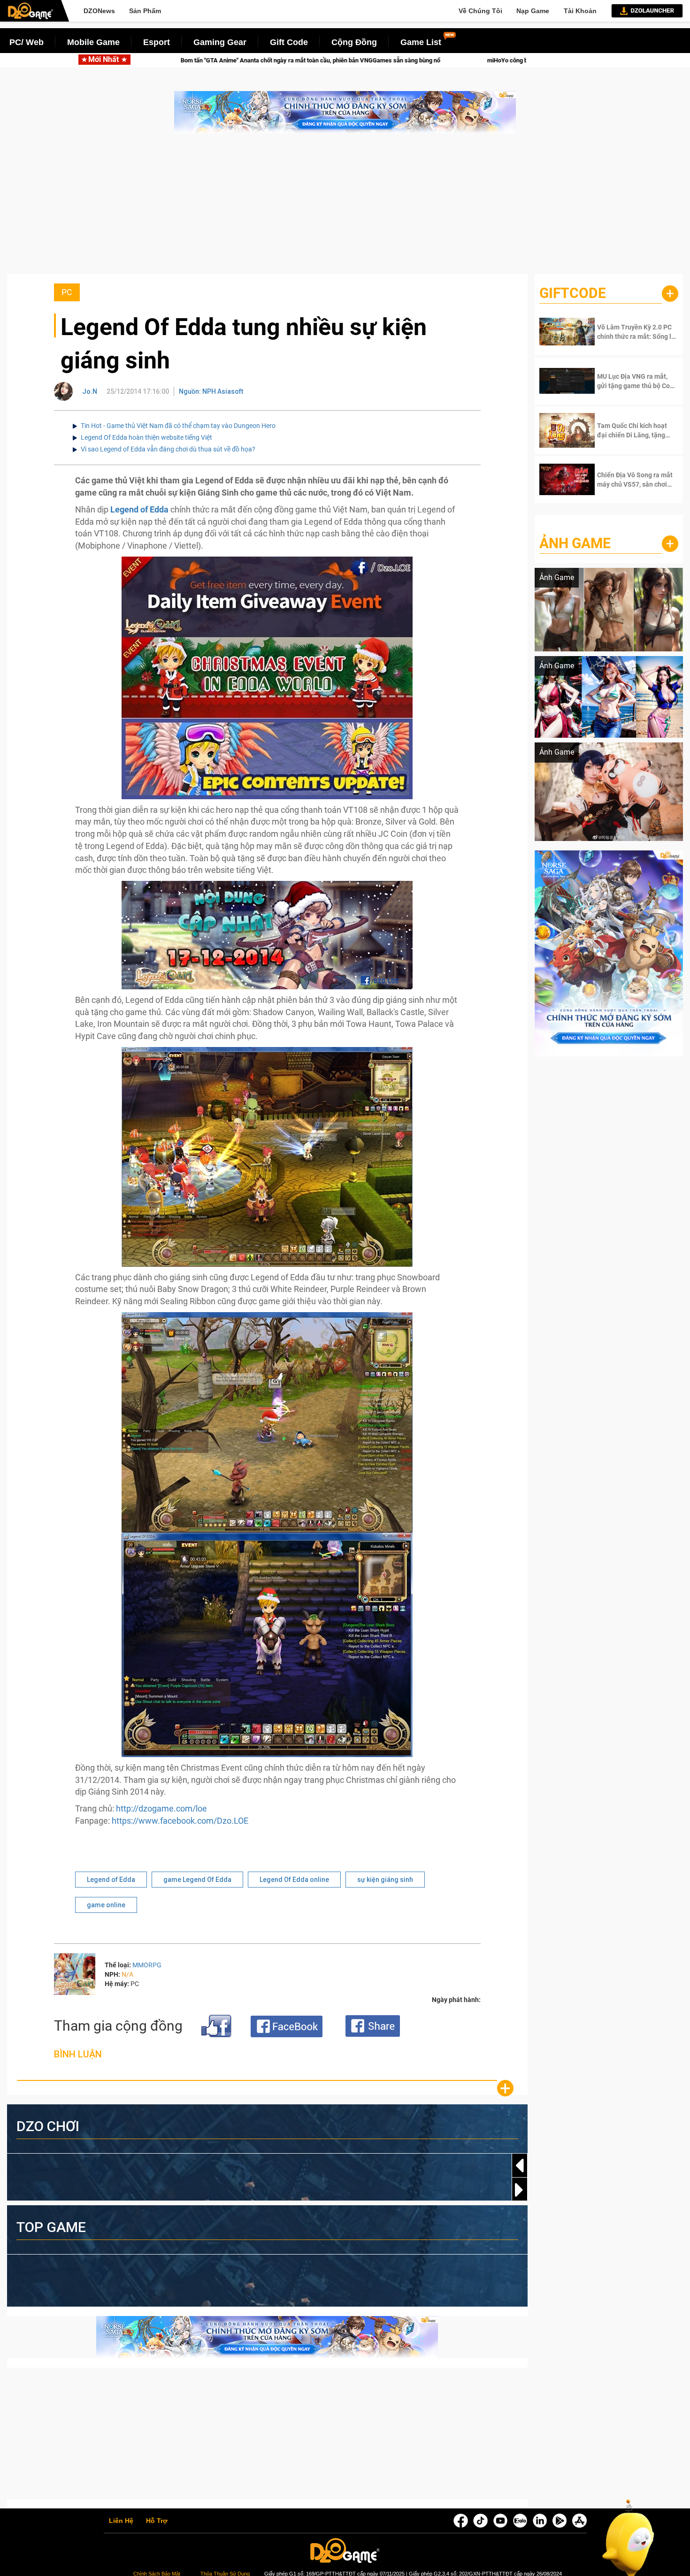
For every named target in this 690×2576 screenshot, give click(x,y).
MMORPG (147, 1965)
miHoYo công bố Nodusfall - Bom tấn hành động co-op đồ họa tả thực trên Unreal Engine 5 (453, 60)
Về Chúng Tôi (480, 11)
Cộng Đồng (354, 42)
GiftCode (573, 293)
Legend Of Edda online (294, 1880)
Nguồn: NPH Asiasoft (211, 391)
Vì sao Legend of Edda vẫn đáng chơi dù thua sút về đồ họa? (168, 449)
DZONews (99, 11)
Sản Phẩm (145, 11)
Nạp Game (533, 11)
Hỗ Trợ (157, 2521)
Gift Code (289, 42)
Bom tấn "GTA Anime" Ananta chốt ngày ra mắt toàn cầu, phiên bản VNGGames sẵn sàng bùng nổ (156, 60)
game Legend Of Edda (197, 1880)
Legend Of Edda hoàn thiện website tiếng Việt (146, 437)
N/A (127, 1974)
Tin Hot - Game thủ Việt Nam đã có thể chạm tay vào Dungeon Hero (178, 426)
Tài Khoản (580, 11)
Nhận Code (629, 332)
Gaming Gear (220, 42)
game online (106, 1905)
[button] (520, 2190)
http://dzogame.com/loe (161, 1808)
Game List (421, 42)
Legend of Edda (111, 1880)
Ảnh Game (575, 543)
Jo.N (90, 391)
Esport (157, 42)
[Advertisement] (345, 208)
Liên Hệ (121, 2521)
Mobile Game (93, 42)
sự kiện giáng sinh (385, 1880)
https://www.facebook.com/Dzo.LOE (180, 1821)
